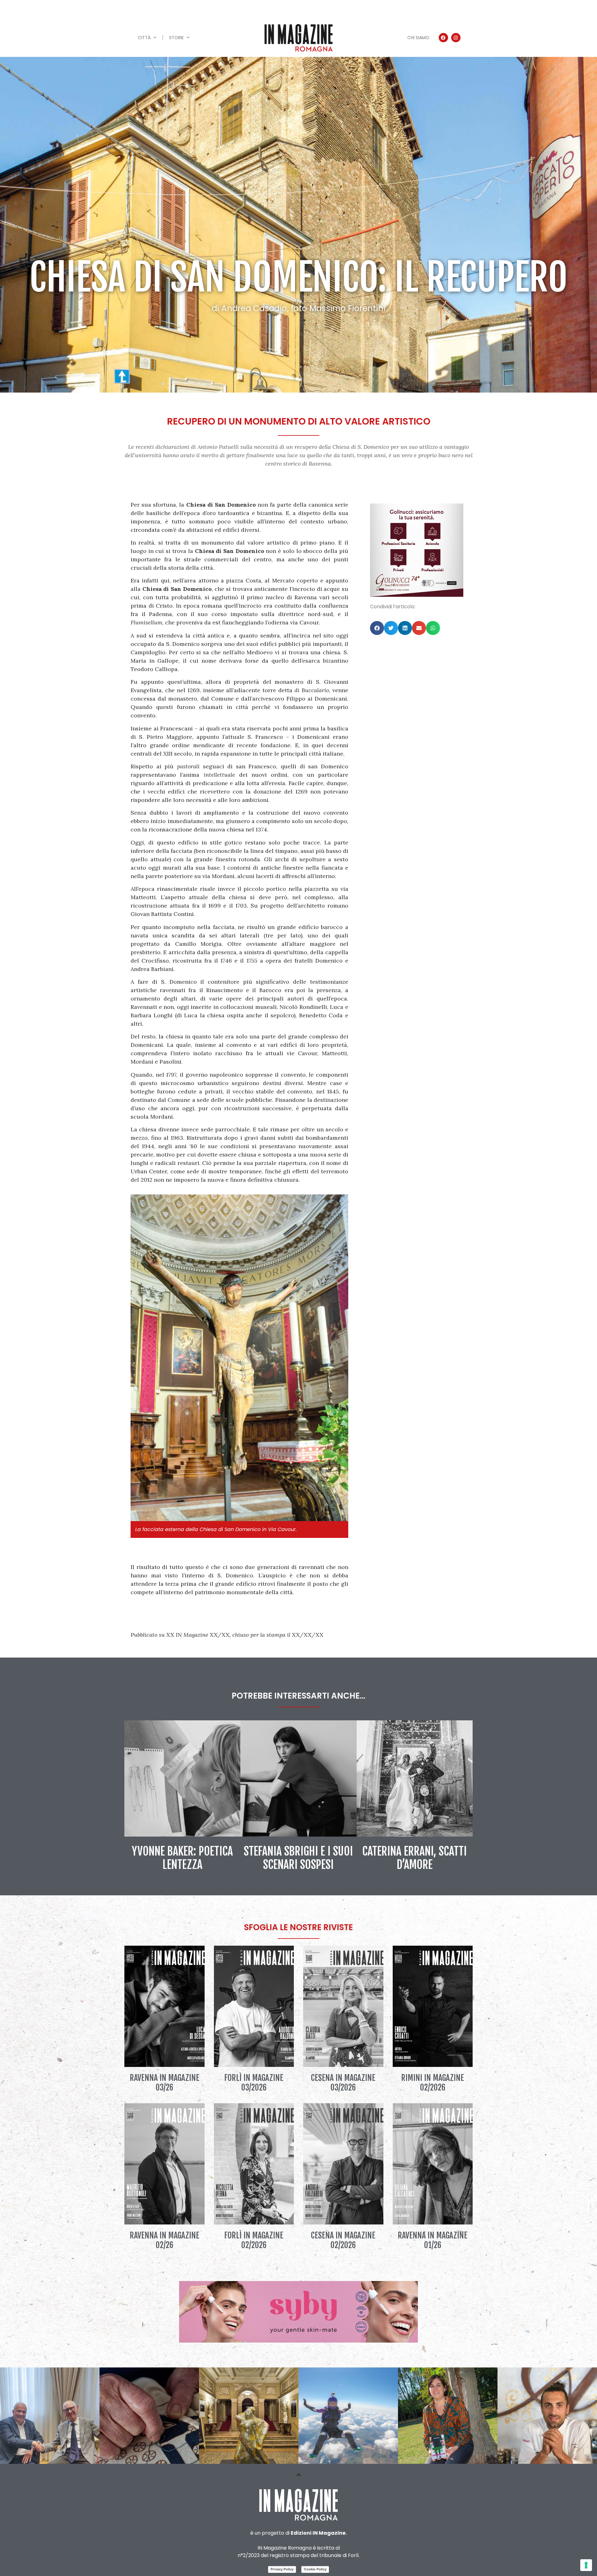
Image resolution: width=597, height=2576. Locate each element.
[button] (377, 628)
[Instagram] (456, 38)
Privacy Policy (282, 2569)
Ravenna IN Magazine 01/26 (433, 2240)
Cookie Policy (315, 2569)
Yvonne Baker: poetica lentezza (182, 1858)
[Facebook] (443, 38)
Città (144, 38)
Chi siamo (418, 38)
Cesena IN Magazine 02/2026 (343, 2240)
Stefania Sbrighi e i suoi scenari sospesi (298, 1858)
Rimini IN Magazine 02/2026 (433, 2083)
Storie (176, 38)
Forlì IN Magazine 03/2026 (254, 2083)
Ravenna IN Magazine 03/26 (164, 2083)
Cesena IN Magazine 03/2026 (343, 2083)
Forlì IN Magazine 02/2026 (254, 2240)
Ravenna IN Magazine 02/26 (164, 2240)
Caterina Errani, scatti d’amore (414, 1858)
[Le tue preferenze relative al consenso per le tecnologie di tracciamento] (586, 2565)
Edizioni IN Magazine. (319, 2533)
